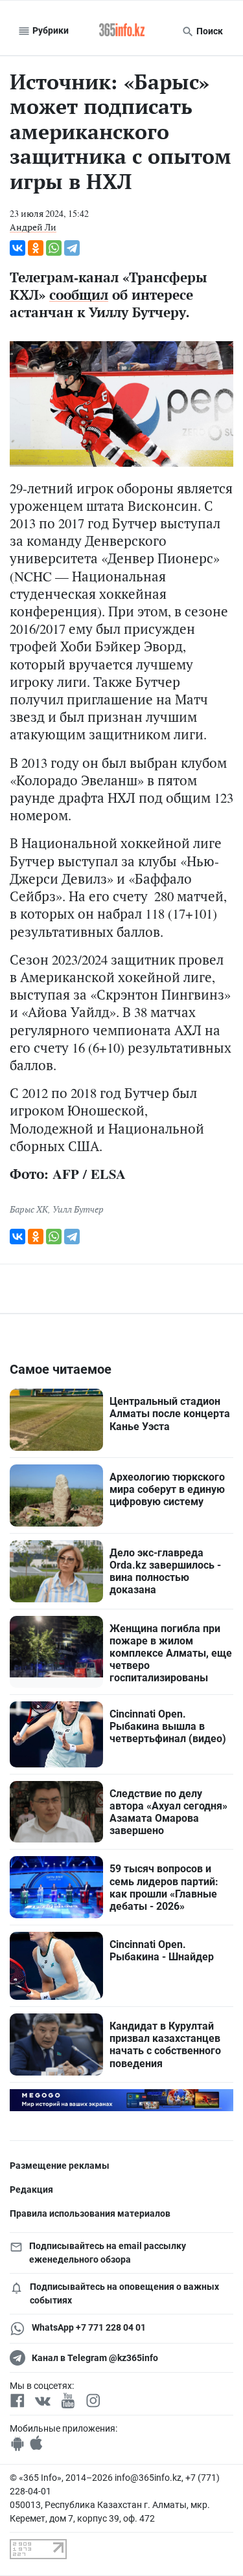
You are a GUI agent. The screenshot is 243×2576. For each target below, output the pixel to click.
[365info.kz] (122, 31)
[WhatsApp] (54, 248)
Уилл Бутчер (78, 1209)
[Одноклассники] (36, 248)
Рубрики (50, 30)
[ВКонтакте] (17, 248)
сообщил (79, 295)
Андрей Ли (33, 227)
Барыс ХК (29, 1209)
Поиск (209, 31)
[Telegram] (72, 248)
